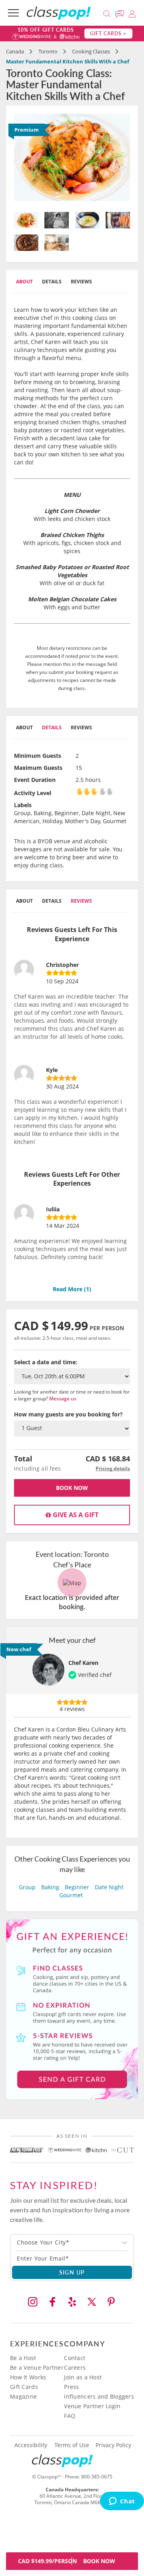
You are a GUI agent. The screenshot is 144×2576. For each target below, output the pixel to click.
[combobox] (72, 2242)
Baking (50, 1887)
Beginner (77, 1887)
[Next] (122, 160)
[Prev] (23, 160)
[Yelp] (72, 2302)
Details (52, 282)
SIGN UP (72, 2272)
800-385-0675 (97, 2477)
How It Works (28, 2377)
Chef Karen (83, 1663)
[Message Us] (121, 13)
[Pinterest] (111, 2302)
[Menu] (13, 13)
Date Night (109, 1887)
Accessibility (31, 2445)
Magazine (23, 2396)
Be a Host (23, 2358)
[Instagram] (33, 2302)
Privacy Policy (113, 2445)
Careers (75, 2367)
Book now (72, 1488)
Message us (63, 1399)
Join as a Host (83, 2377)
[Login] (132, 13)
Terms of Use (72, 2445)
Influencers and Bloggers (99, 2396)
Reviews (81, 282)
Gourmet (71, 1895)
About (24, 282)
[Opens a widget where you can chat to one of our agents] (122, 2502)
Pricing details (113, 1468)
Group (27, 1887)
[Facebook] (52, 2302)
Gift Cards (24, 2387)
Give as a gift (75, 1515)
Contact (75, 2358)
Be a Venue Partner (37, 2367)
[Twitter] (92, 2302)
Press (71, 2387)
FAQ (70, 2416)
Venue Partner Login (92, 2406)
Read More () (72, 1289)
